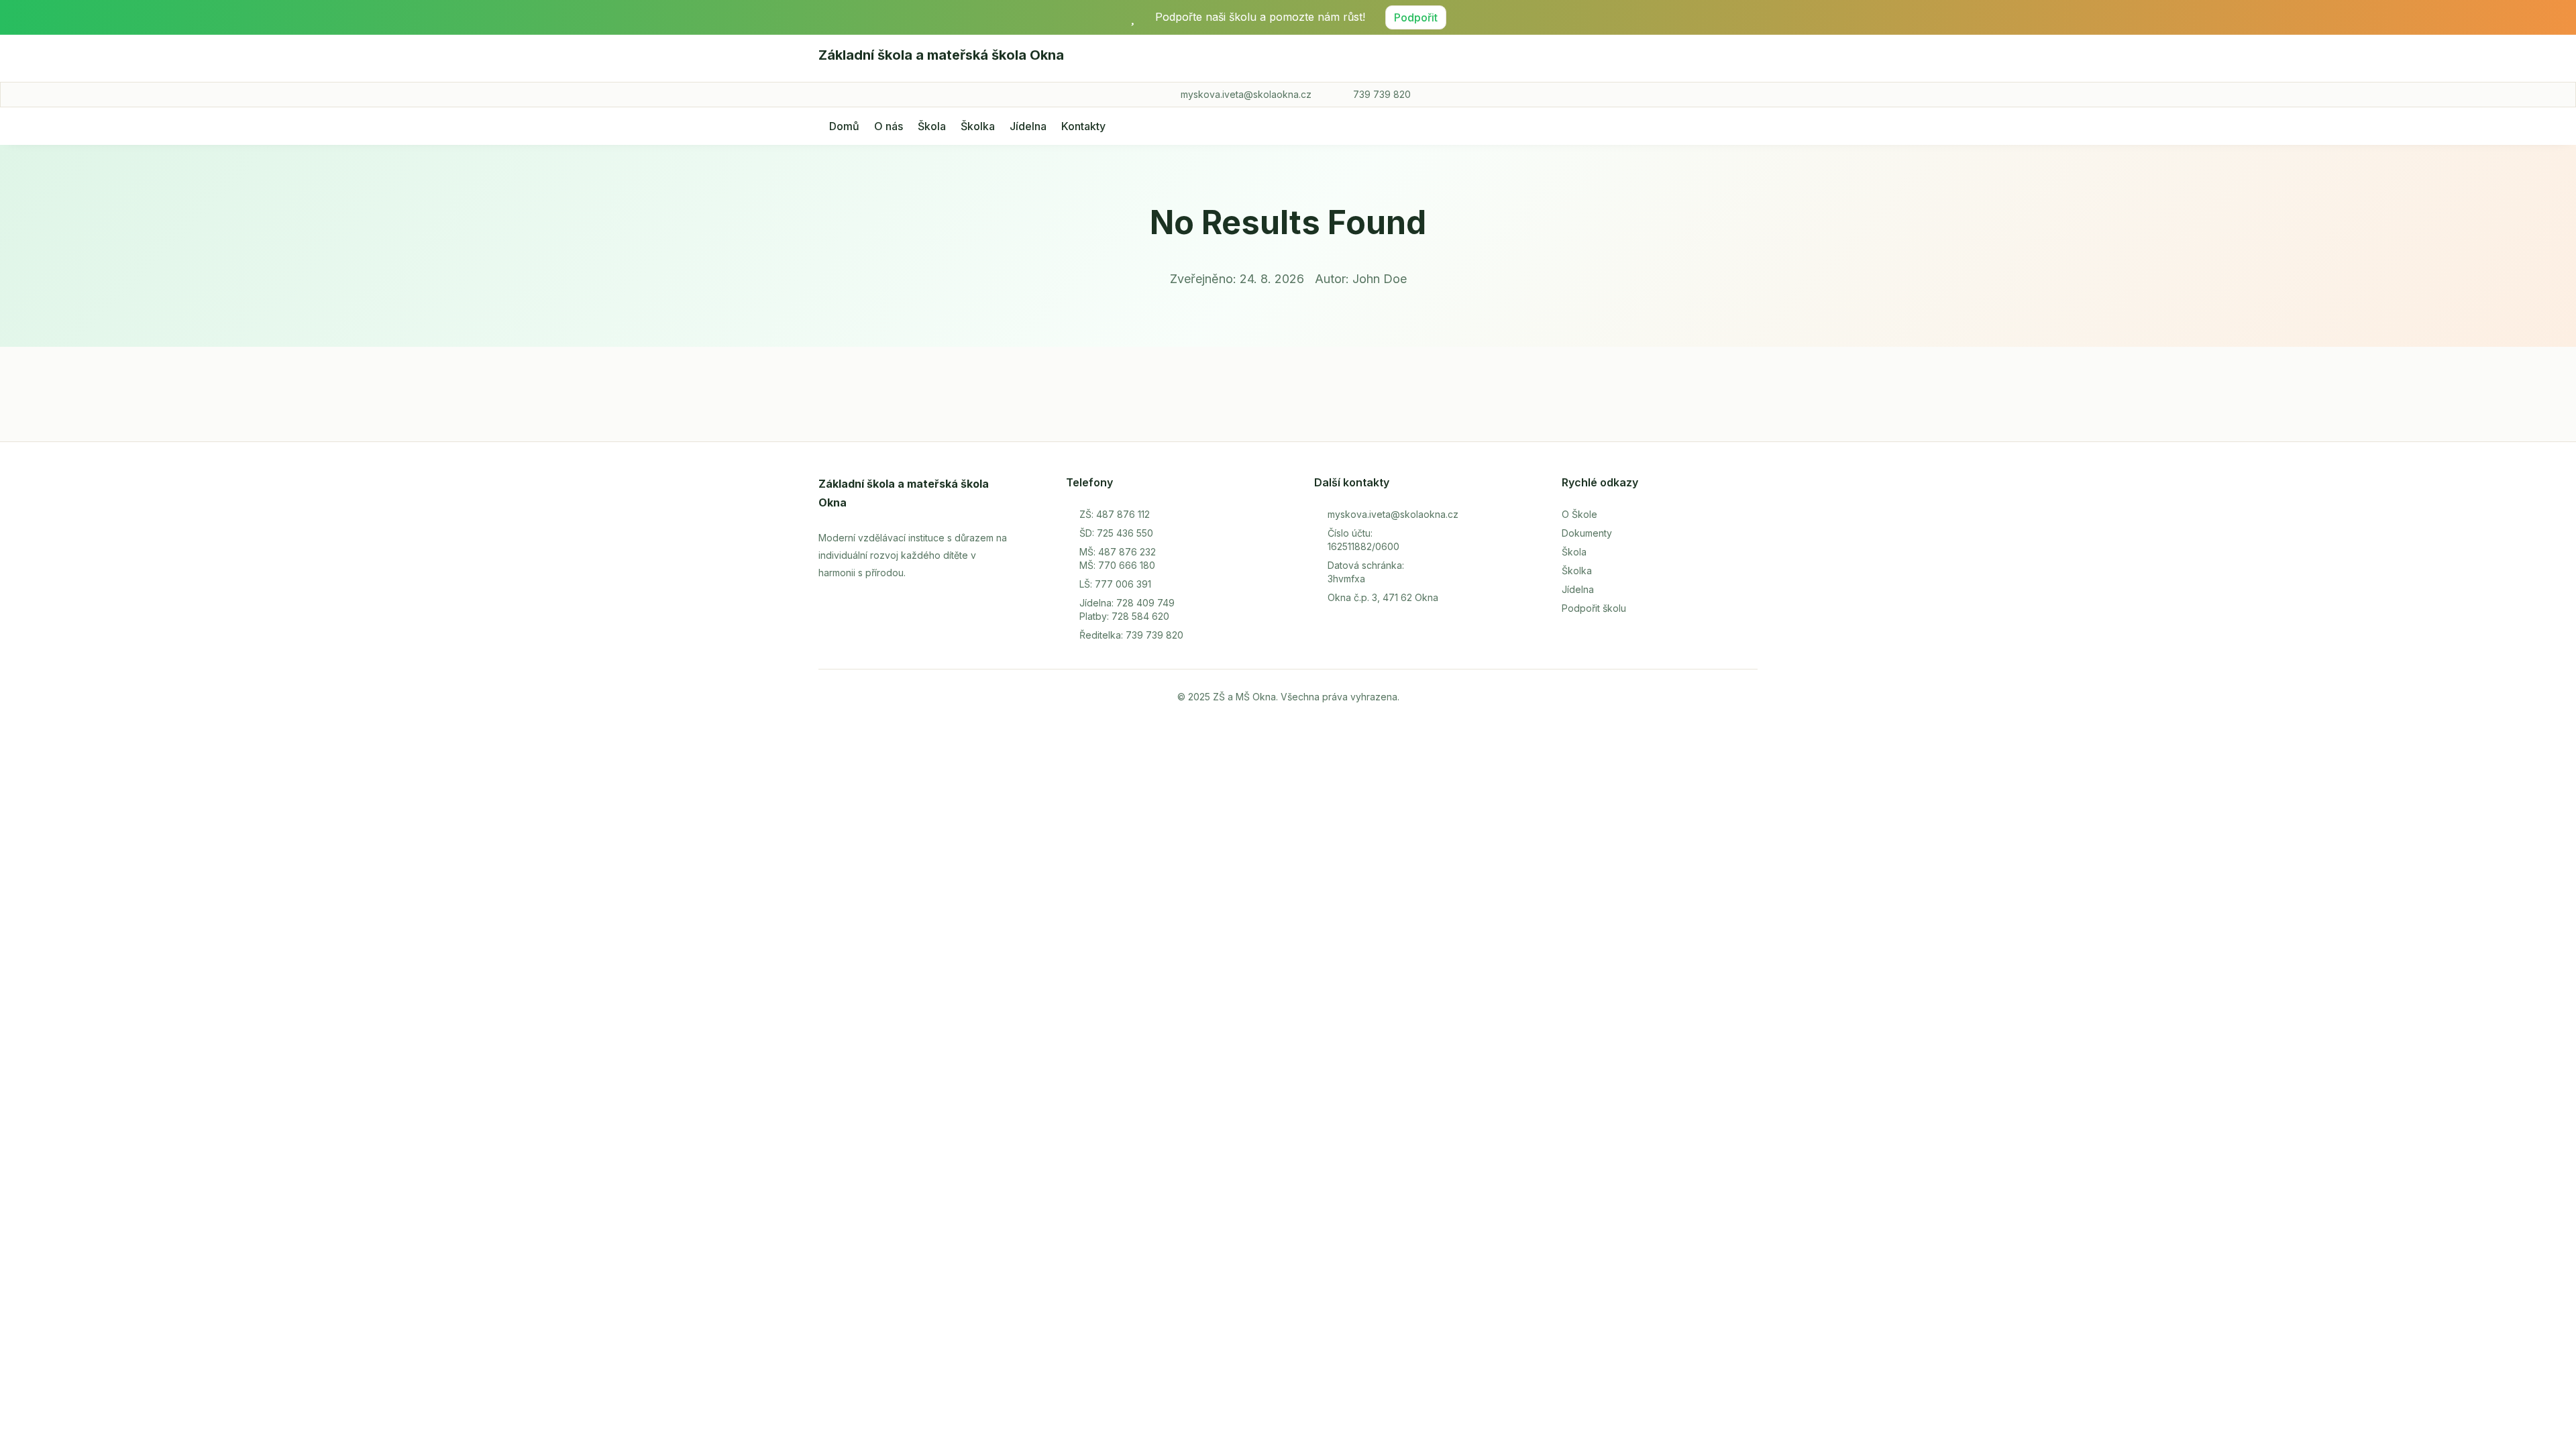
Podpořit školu (1594, 608)
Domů (844, 126)
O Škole (1579, 514)
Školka (978, 126)
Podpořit (1416, 17)
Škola (932, 126)
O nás (889, 126)
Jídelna (1028, 126)
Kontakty (1083, 126)
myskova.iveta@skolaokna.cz (1246, 94)
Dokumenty (1587, 533)
